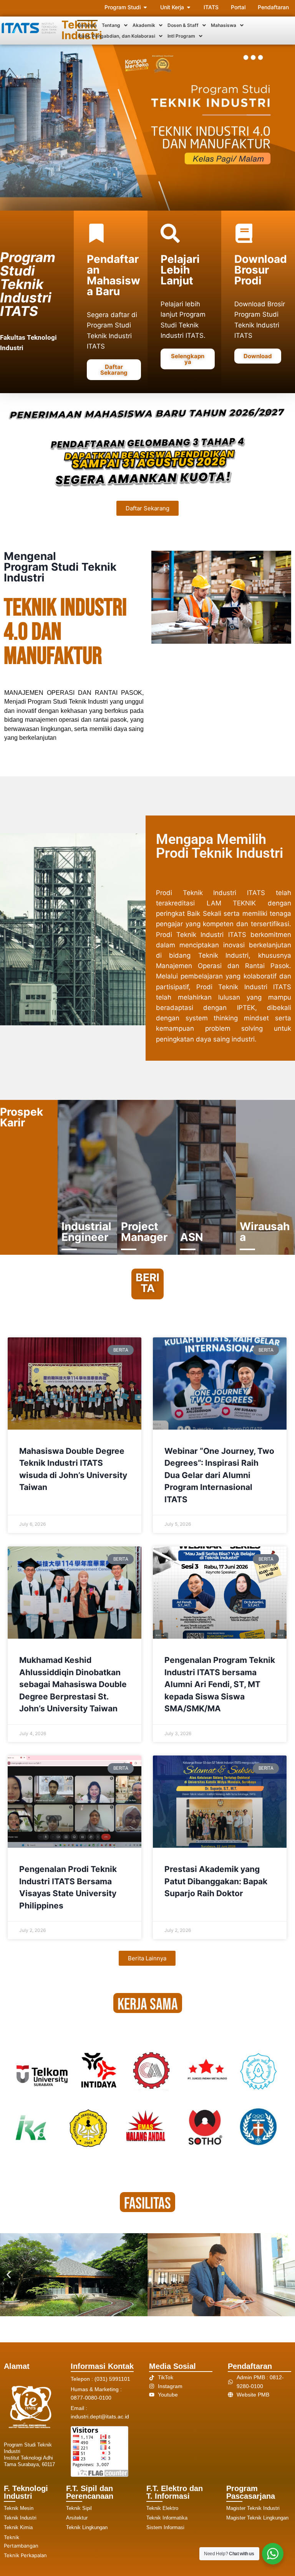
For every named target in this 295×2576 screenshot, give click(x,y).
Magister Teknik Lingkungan (257, 2518)
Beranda (87, 25)
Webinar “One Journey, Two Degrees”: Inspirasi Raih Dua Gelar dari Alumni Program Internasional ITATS (219, 1475)
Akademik (144, 25)
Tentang (111, 25)
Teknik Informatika (167, 2518)
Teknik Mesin (19, 2508)
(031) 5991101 (112, 2379)
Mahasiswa (224, 25)
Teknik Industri (20, 2518)
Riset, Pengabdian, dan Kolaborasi (117, 36)
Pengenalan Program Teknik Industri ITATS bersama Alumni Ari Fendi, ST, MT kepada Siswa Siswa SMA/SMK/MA (220, 1684)
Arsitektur (77, 2518)
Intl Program (181, 36)
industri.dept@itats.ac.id (100, 2417)
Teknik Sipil (79, 2508)
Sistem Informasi (165, 2527)
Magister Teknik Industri (253, 2508)
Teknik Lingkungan (87, 2527)
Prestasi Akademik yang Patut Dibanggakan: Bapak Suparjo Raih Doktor (216, 1881)
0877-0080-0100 (91, 2398)
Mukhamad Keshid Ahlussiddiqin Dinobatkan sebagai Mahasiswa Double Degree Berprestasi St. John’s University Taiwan (73, 1684)
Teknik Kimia (18, 2527)
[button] (115, 25)
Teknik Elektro (162, 2508)
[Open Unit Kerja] (189, 7)
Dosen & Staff (183, 25)
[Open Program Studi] (145, 7)
